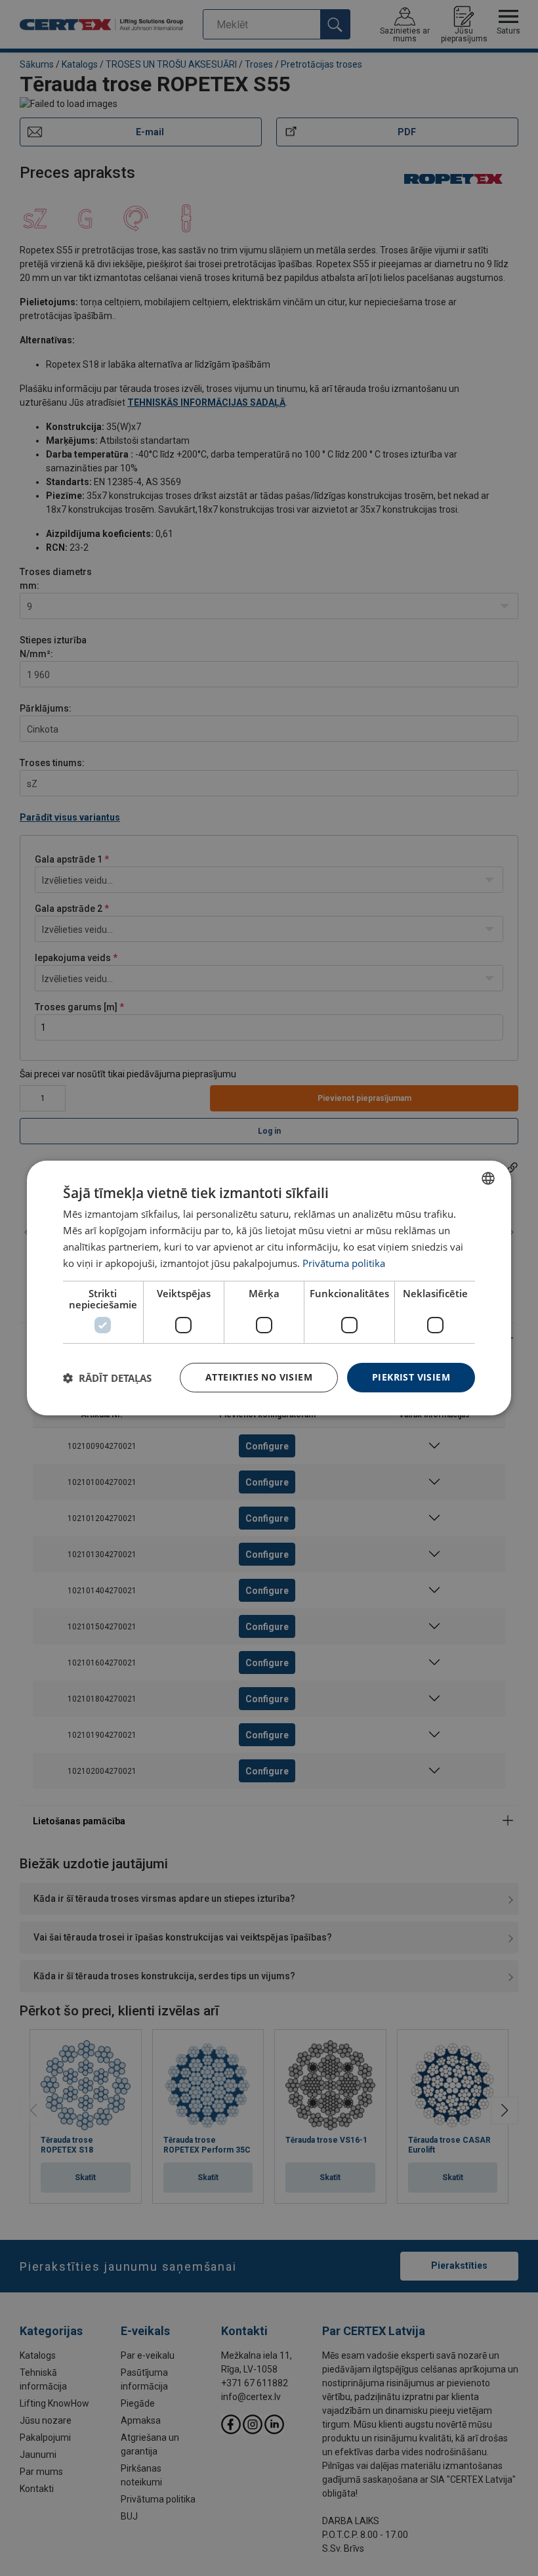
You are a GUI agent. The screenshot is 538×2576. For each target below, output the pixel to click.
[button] (107, 1378)
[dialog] (269, 1288)
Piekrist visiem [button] (411, 1377)
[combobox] (488, 1178)
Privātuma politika (344, 1263)
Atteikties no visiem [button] (259, 1377)
